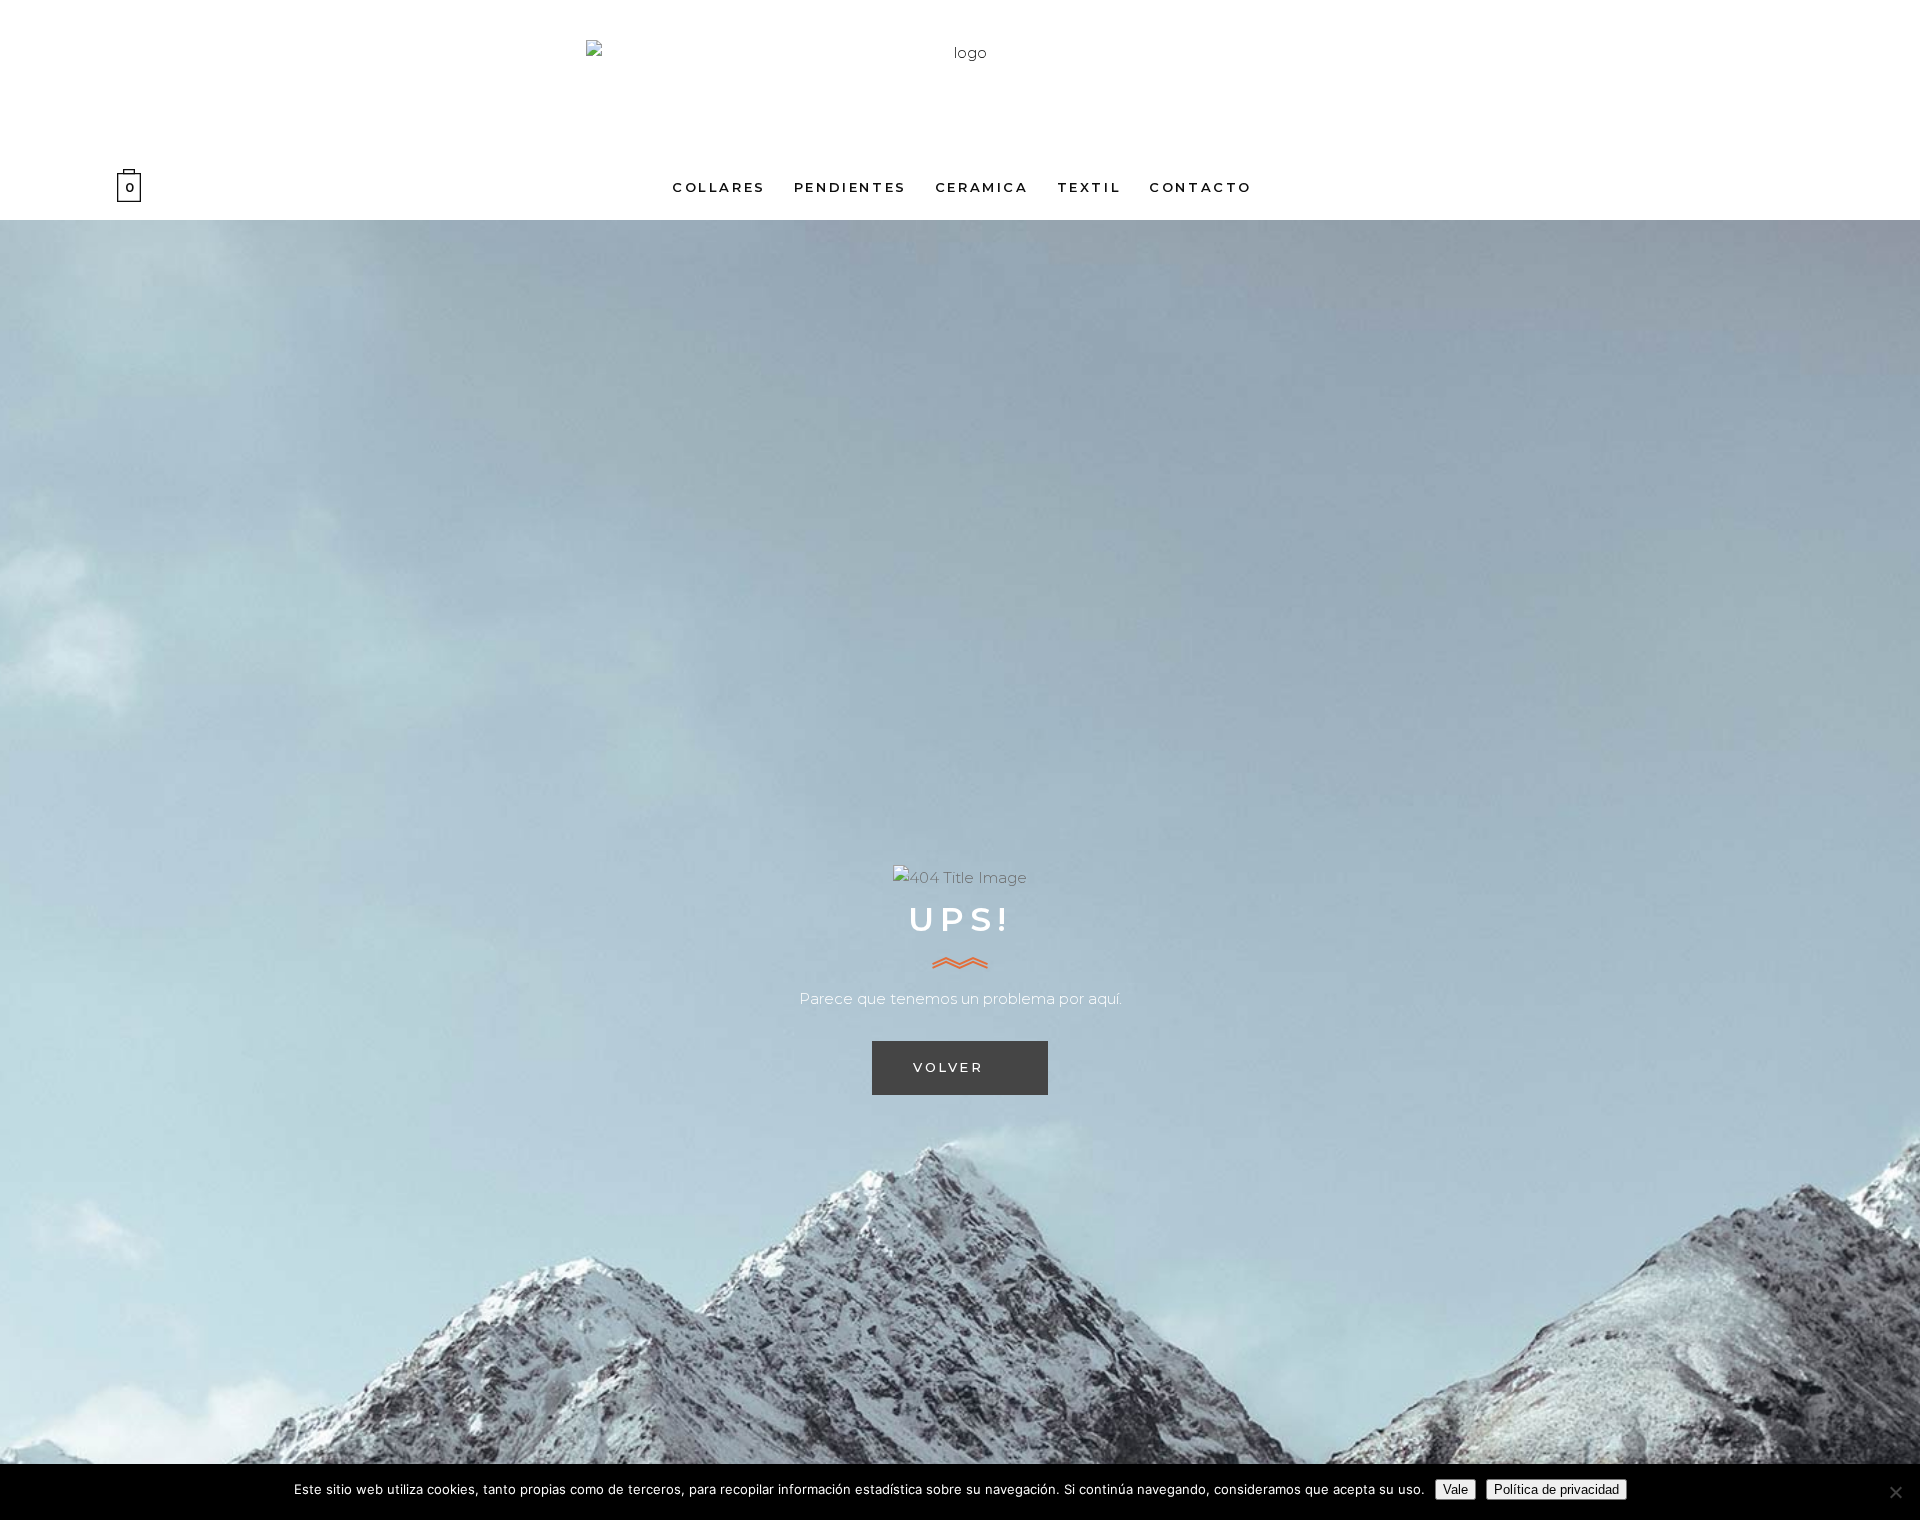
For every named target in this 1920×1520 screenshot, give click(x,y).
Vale (1455, 1489)
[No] (1895, 1492)
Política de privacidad (1556, 1489)
